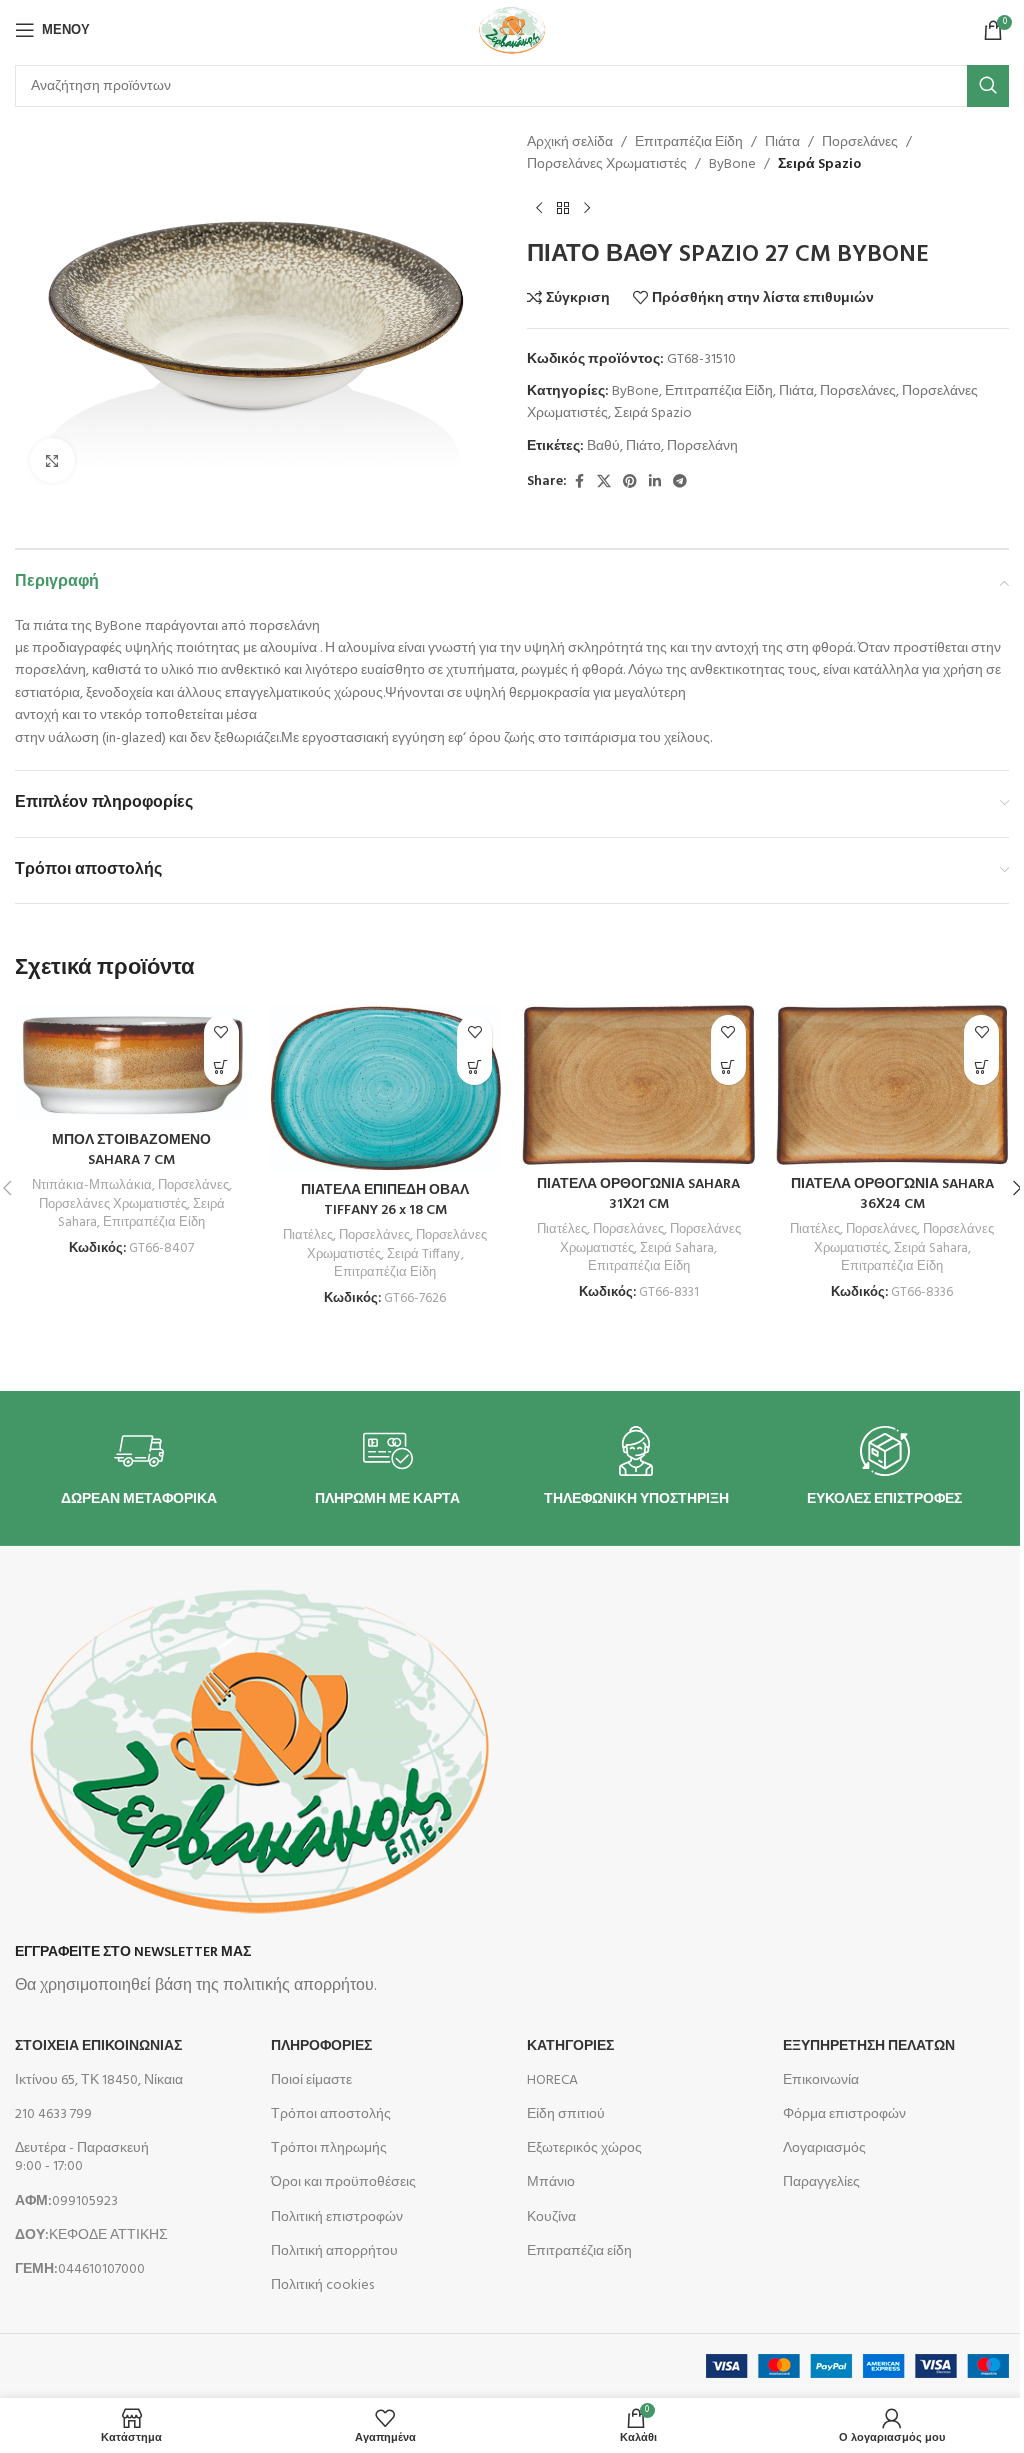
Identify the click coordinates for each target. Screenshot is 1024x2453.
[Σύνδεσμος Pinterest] (630, 482)
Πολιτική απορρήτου (334, 2251)
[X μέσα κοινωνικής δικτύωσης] (604, 482)
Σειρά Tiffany (424, 1254)
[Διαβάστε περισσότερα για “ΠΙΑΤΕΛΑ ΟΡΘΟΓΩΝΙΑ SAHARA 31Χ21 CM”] (728, 1067)
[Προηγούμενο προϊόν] (539, 209)
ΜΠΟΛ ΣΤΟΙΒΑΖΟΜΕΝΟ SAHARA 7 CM (131, 1150)
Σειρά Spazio (819, 165)
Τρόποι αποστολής (331, 2114)
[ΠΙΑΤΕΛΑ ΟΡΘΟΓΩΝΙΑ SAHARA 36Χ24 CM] (893, 1085)
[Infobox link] (139, 1467)
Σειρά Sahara (677, 1248)
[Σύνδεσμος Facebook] (579, 482)
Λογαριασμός (824, 2148)
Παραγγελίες (821, 2182)
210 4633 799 (53, 2114)
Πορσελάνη (702, 446)
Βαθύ (603, 446)
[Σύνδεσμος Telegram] (680, 482)
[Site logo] (512, 30)
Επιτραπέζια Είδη (689, 143)
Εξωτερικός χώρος (584, 2148)
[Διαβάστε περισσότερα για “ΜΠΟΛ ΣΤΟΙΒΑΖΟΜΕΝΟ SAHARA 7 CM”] (221, 1067)
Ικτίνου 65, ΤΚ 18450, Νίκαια (99, 2080)
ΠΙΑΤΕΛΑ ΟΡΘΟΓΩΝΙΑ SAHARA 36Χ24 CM (892, 1194)
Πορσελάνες (860, 143)
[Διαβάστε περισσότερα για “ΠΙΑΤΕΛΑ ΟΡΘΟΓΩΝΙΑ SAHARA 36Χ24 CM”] (981, 1067)
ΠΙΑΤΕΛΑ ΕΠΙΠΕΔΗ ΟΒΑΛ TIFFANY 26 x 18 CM (385, 1200)
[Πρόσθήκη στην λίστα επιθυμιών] (221, 1032)
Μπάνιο (551, 2182)
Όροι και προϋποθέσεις (343, 2182)
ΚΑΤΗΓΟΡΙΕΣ (570, 2046)
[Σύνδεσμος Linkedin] (655, 482)
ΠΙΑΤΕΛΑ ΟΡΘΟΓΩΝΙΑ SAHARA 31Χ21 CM (638, 1194)
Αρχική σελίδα (570, 143)
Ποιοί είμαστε (311, 2080)
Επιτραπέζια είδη (579, 2251)
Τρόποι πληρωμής (329, 2148)
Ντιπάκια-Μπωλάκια (92, 1185)
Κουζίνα (551, 2217)
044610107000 (80, 2269)
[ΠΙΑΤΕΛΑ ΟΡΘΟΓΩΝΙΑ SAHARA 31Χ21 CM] (639, 1085)
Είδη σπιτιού (566, 2114)
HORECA (552, 2080)
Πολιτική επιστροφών (337, 2217)
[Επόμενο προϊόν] (587, 209)
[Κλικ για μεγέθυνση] (52, 460)
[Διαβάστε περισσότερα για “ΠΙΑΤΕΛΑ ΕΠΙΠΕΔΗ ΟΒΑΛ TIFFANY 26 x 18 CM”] (474, 1067)
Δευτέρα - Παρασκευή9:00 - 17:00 (82, 2157)
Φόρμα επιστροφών (844, 2114)
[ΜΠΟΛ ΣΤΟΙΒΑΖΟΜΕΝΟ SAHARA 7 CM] (132, 1063)
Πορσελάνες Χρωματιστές (607, 165)
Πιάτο (643, 446)
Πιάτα (782, 143)
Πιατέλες (308, 1235)
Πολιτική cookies (322, 2285)
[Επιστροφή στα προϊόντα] (563, 209)
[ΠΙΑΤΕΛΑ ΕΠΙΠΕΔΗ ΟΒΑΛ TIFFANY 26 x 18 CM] (386, 1088)
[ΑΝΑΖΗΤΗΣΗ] (988, 86)
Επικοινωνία (821, 2080)
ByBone (732, 165)
